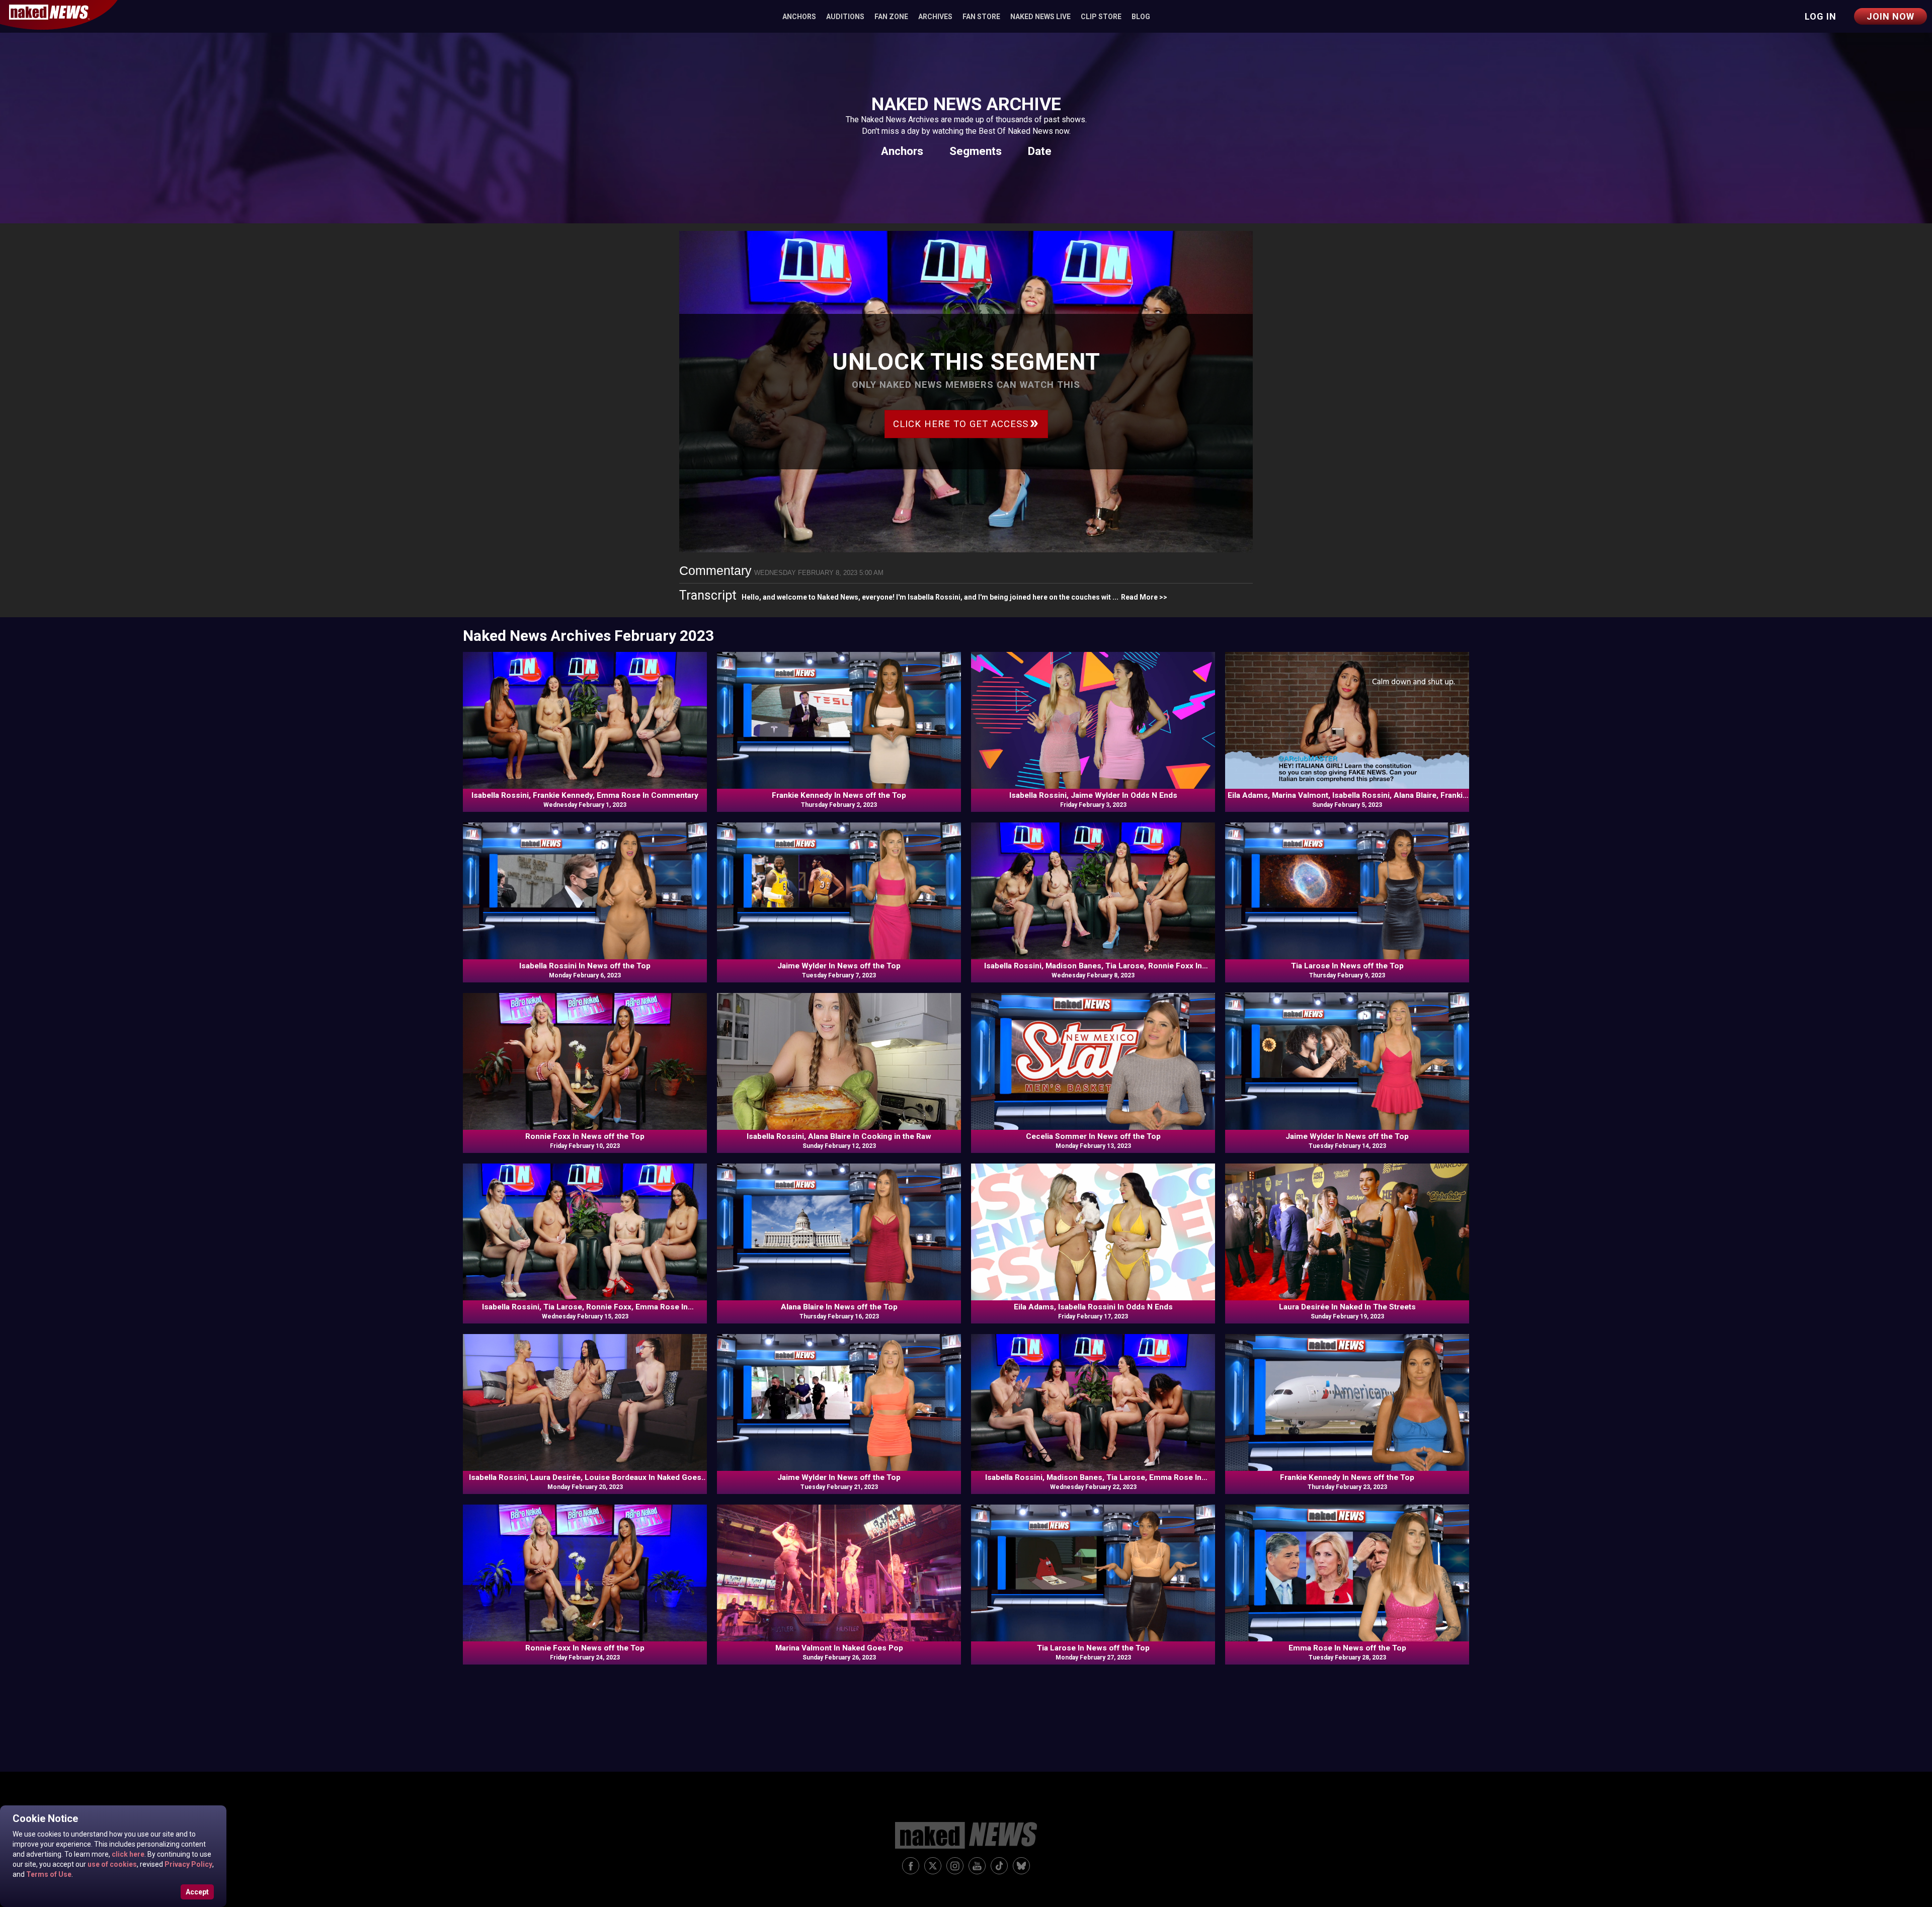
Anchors (799, 17)
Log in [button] (1821, 16)
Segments (976, 151)
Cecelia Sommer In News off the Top (1093, 1136)
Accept (197, 1892)
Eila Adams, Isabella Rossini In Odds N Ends (1093, 1307)
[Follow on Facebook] (911, 1866)
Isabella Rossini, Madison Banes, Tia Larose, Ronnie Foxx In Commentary (1093, 966)
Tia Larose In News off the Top (1347, 966)
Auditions (845, 17)
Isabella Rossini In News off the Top (585, 966)
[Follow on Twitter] (933, 1866)
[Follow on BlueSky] (1021, 1866)
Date (1040, 151)
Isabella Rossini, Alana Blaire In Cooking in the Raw (839, 1136)
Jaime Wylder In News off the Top (839, 966)
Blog (1141, 17)
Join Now (1890, 16)
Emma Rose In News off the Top (1347, 1648)
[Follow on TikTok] (999, 1866)
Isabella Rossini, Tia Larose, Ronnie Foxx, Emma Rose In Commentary (585, 1307)
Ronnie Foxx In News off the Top (585, 1136)
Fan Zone (891, 17)
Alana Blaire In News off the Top (839, 1307)
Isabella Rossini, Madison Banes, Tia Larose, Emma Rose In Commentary (1093, 1478)
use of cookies (111, 1864)
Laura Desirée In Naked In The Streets (1347, 1307)
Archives (935, 17)
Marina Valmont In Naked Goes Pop (839, 1648)
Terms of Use (48, 1874)
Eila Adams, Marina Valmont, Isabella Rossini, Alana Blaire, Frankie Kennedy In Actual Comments (1347, 796)
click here (127, 1854)
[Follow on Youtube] (977, 1866)
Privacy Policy (188, 1864)
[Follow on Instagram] (955, 1866)
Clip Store (1101, 17)
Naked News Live (1040, 17)
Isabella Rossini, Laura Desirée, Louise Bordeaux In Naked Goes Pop (585, 1478)
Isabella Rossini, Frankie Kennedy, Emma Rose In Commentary (585, 795)
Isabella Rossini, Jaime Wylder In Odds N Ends (1093, 795)
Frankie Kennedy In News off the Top (839, 795)
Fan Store (981, 17)
